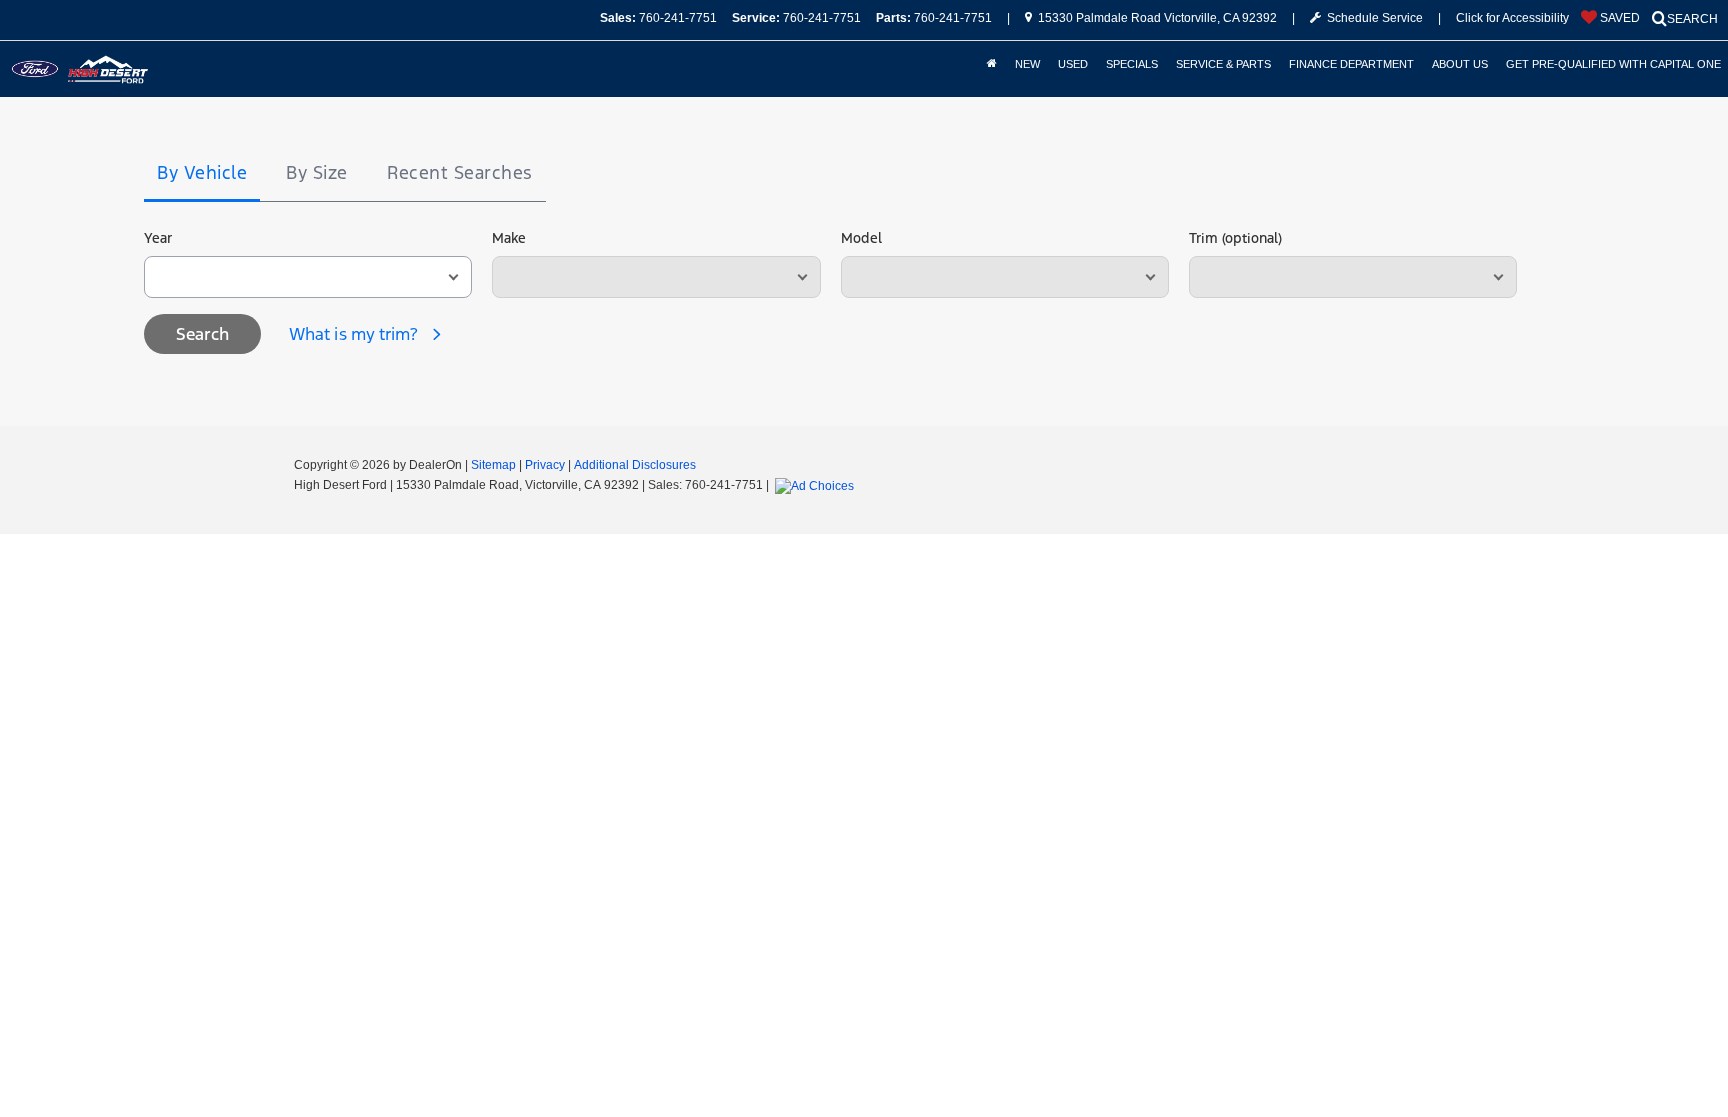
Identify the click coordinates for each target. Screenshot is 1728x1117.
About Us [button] (1460, 64)
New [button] (1027, 64)
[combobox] (308, 277)
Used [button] (1073, 64)
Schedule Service (1372, 18)
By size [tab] (317, 172)
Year (158, 238)
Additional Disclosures (635, 465)
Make (509, 238)
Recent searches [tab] (460, 172)
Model (861, 238)
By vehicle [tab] (202, 172)
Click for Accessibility (1512, 18)
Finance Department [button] (1351, 64)
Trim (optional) (1235, 238)
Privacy (545, 465)
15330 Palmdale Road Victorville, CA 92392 (1156, 18)
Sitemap (493, 465)
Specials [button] (1132, 64)
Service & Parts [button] (1223, 64)
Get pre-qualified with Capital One (1613, 64)
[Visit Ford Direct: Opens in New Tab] (817, 485)
